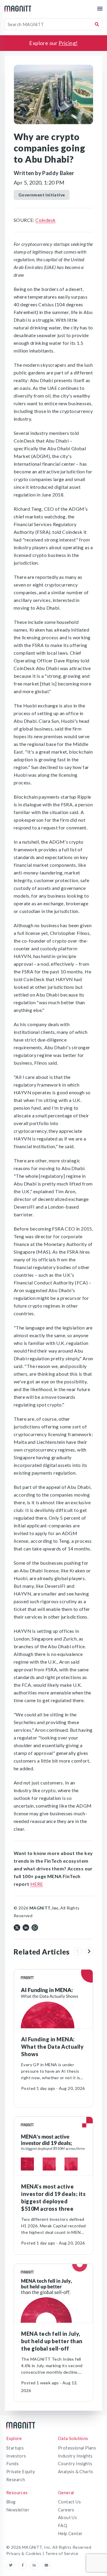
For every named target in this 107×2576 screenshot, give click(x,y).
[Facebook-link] (24, 2565)
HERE (37, 1884)
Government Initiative (42, 195)
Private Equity (21, 2472)
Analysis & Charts (76, 2472)
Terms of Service (62, 2553)
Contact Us (69, 2502)
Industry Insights (75, 2456)
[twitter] (17, 1927)
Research (16, 2480)
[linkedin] (26, 1927)
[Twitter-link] (12, 2565)
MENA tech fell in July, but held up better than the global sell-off (52, 2341)
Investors (16, 2456)
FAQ (63, 2525)
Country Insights (75, 2464)
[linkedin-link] (36, 2565)
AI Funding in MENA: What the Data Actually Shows (52, 2047)
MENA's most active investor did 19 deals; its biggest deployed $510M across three (53, 2198)
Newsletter (18, 2510)
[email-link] (46, 2565)
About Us (67, 2517)
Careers (66, 2510)
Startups (15, 2448)
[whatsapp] (35, 1927)
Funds (12, 2464)
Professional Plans (77, 2448)
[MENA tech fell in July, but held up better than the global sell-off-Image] (53, 2293)
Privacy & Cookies (24, 2553)
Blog (11, 2502)
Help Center (70, 2533)
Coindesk (45, 220)
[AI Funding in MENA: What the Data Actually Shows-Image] (53, 1999)
